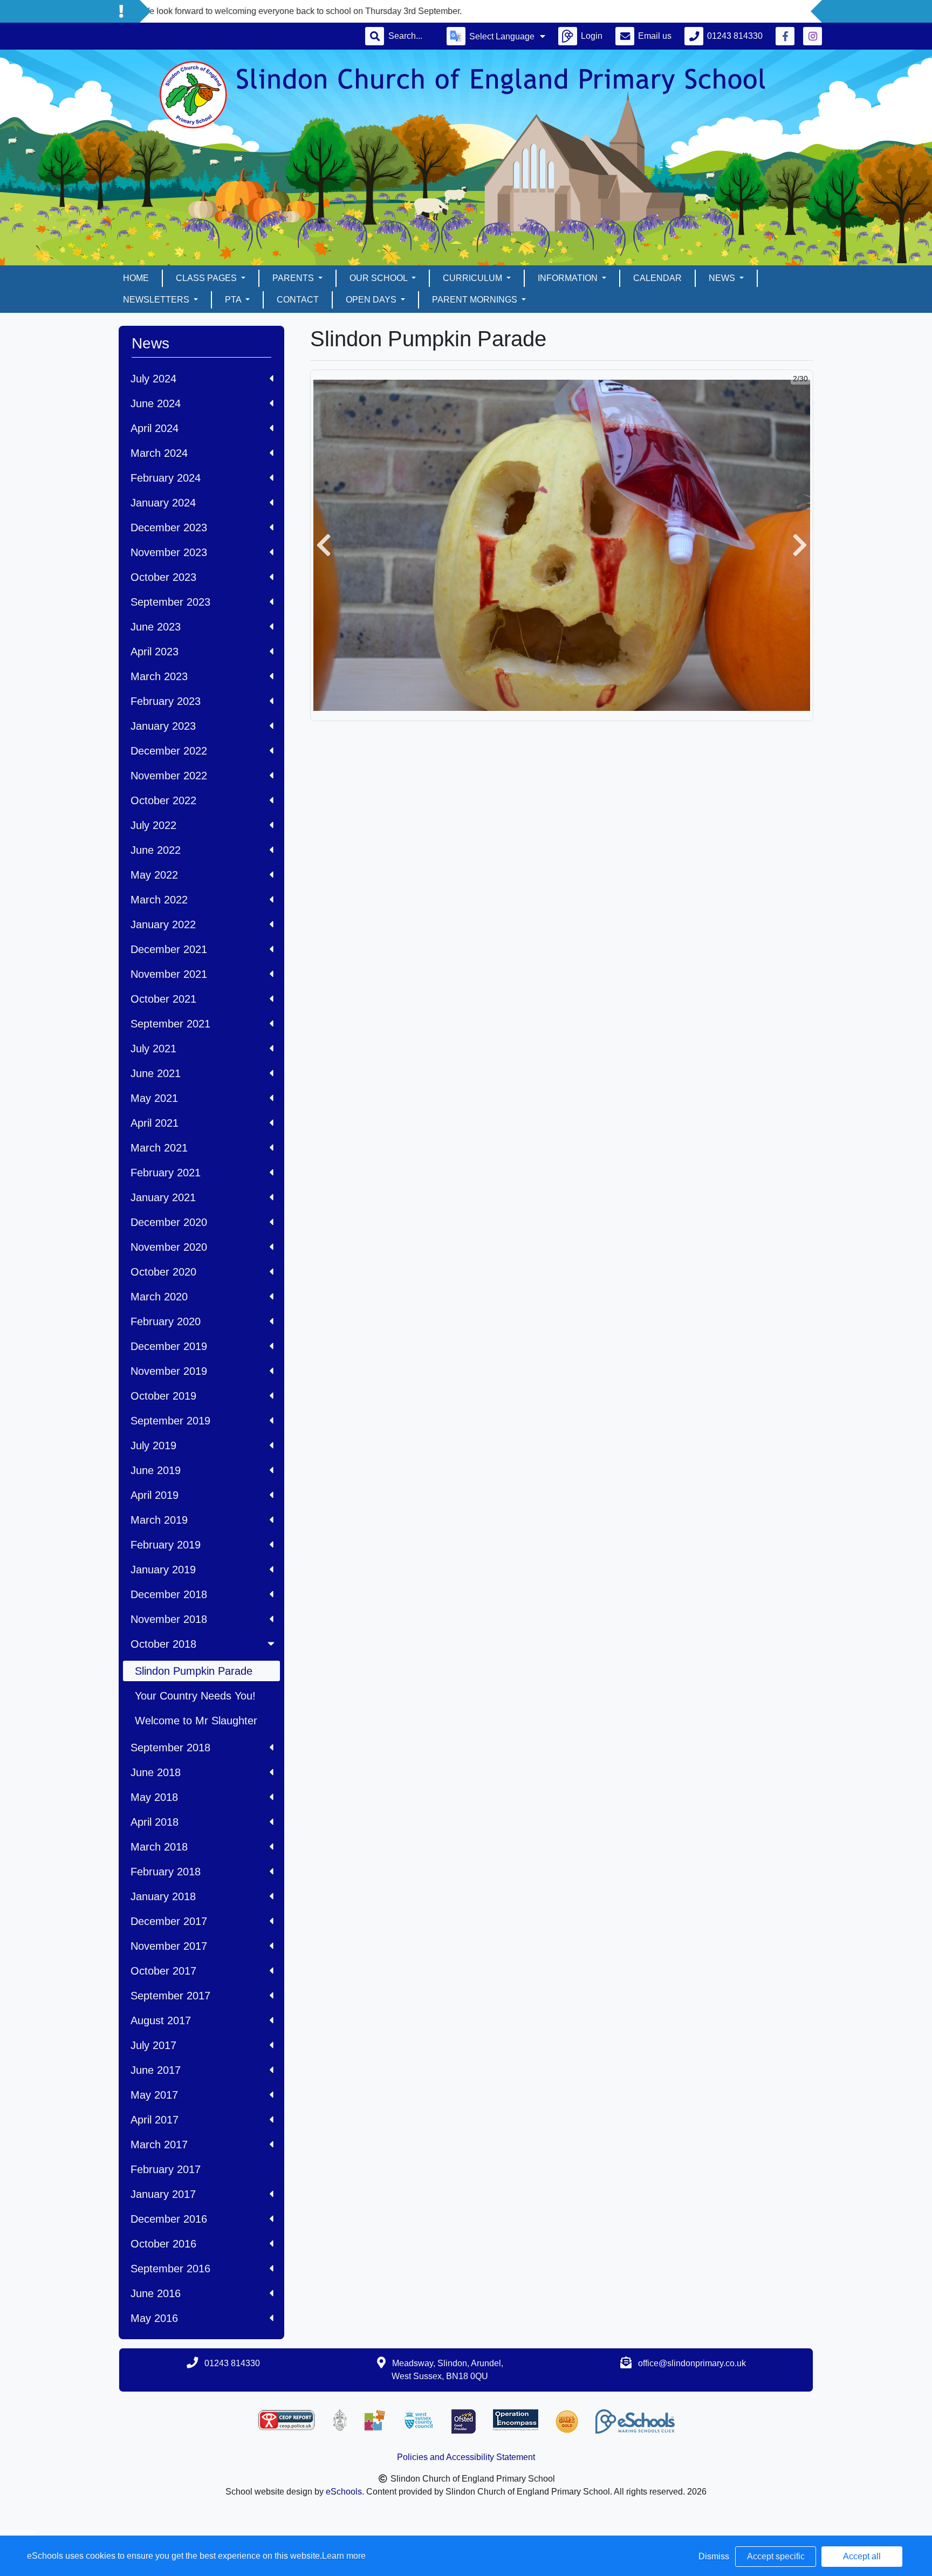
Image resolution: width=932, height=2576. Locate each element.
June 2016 (156, 2293)
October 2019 (163, 1396)
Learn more (344, 2556)
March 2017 (159, 2145)
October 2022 (163, 800)
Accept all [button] (862, 2556)
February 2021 (166, 1173)
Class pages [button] (207, 278)
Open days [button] (372, 300)
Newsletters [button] (157, 300)
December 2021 (169, 949)
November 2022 (169, 776)
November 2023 (169, 552)
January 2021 (163, 1197)
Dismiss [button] (714, 2556)
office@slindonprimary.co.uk (692, 2363)
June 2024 (156, 403)
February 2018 (166, 1872)
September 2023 (170, 602)
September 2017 (170, 1996)
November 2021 (169, 974)
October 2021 (163, 999)
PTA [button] (234, 300)
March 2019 (159, 1520)
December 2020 (169, 1222)
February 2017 (166, 2169)
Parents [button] (294, 278)
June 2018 (156, 1772)
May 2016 (154, 2318)
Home (136, 278)
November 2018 (169, 1619)
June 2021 (156, 1073)
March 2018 (159, 1847)
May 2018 (154, 1797)
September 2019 (170, 1421)
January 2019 (163, 1570)
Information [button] (569, 278)
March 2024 (159, 453)
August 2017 (161, 2020)
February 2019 (166, 1545)
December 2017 (169, 1921)
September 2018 (170, 1748)
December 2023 (169, 527)
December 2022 (169, 751)
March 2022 (159, 900)
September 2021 (170, 1024)
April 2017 (155, 2120)
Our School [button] (379, 278)
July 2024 (153, 379)
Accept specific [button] (776, 2556)
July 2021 (153, 1049)
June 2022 (156, 850)
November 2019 (169, 1371)
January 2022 (163, 924)
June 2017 (156, 2070)
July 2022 (153, 825)
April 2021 (155, 1123)
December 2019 (169, 1346)
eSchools (344, 2492)
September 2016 (170, 2269)
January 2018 (163, 1896)
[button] (324, 545)
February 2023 (166, 701)
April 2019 (155, 1495)
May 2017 (154, 2095)
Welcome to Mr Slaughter (196, 1721)
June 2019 (156, 1470)
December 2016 (169, 2219)
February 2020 (166, 1321)
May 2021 (154, 1098)
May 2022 (154, 875)
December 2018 (169, 1594)
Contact (298, 300)
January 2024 (163, 503)
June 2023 (156, 627)
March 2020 (159, 1297)
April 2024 (155, 428)
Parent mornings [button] (476, 300)
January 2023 (163, 726)
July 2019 (153, 1445)
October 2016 (163, 2244)
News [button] (723, 278)
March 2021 (159, 1148)
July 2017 (153, 2045)
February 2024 (166, 478)
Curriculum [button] (474, 278)
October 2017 (163, 1971)
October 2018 (163, 1644)
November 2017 (169, 1946)
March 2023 (159, 676)
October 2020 (163, 1272)
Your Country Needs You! (195, 1696)
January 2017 (163, 2194)
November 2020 (169, 1247)
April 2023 (155, 652)
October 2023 (163, 577)
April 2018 (155, 1822)
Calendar (657, 278)
